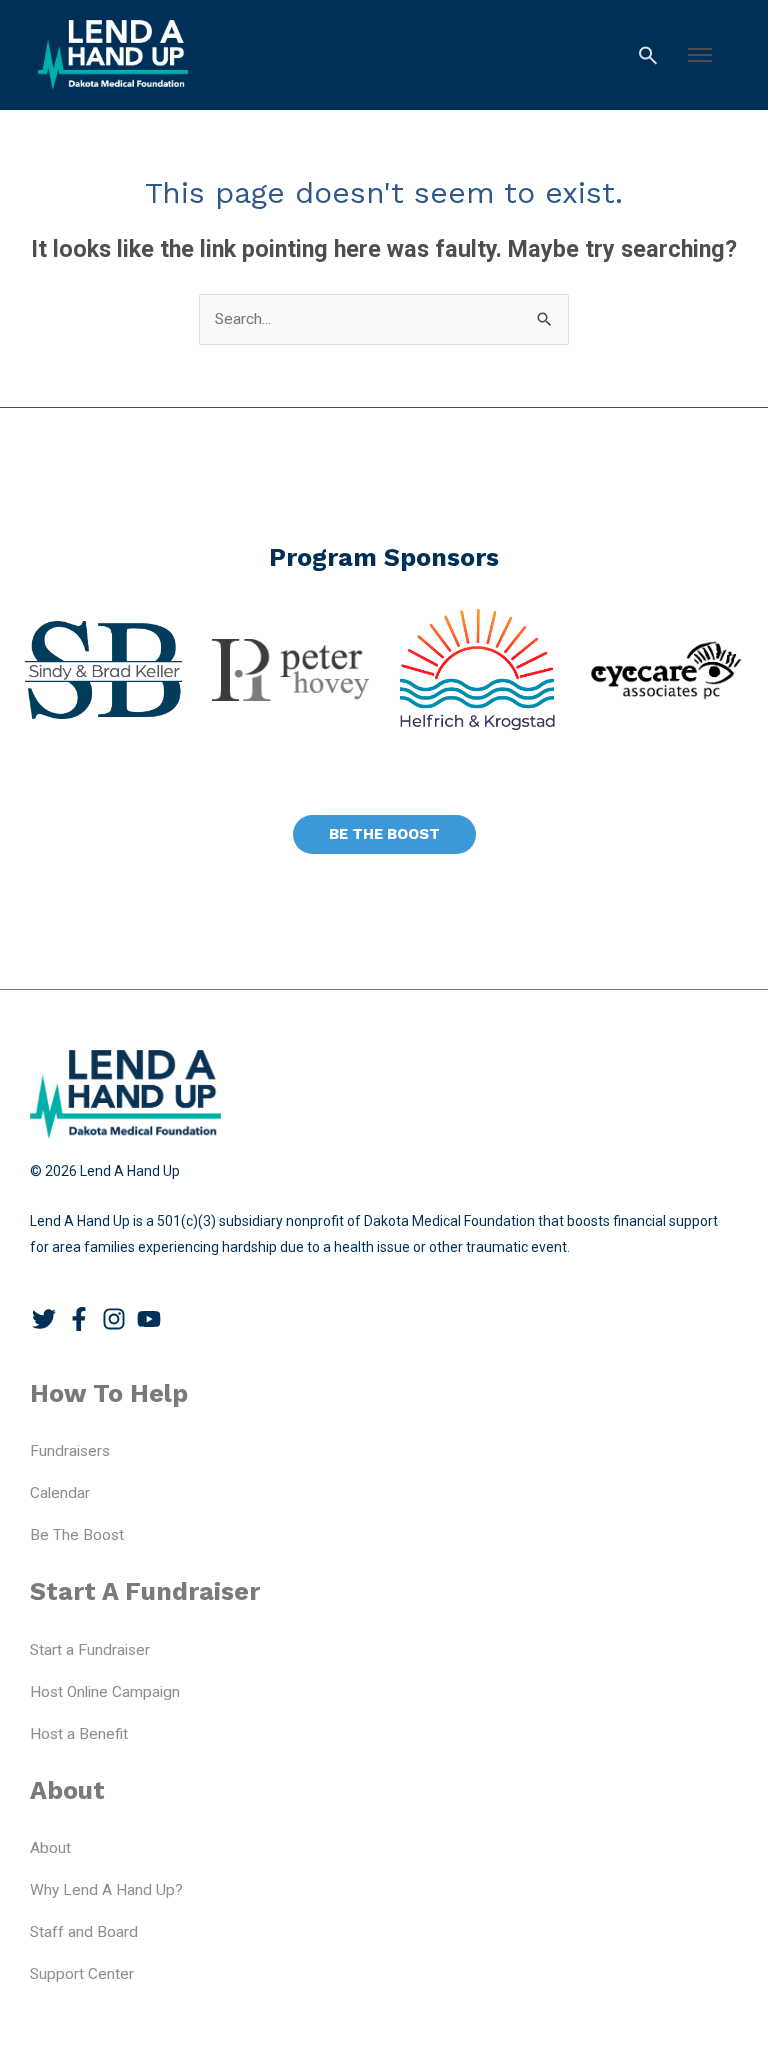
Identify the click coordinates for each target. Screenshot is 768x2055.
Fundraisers (70, 1451)
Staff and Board (84, 1932)
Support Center (82, 1974)
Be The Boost (77, 1535)
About (50, 1848)
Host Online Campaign (105, 1692)
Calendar (60, 1493)
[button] (700, 55)
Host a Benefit (79, 1734)
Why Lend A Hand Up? (106, 1890)
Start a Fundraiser (90, 1650)
